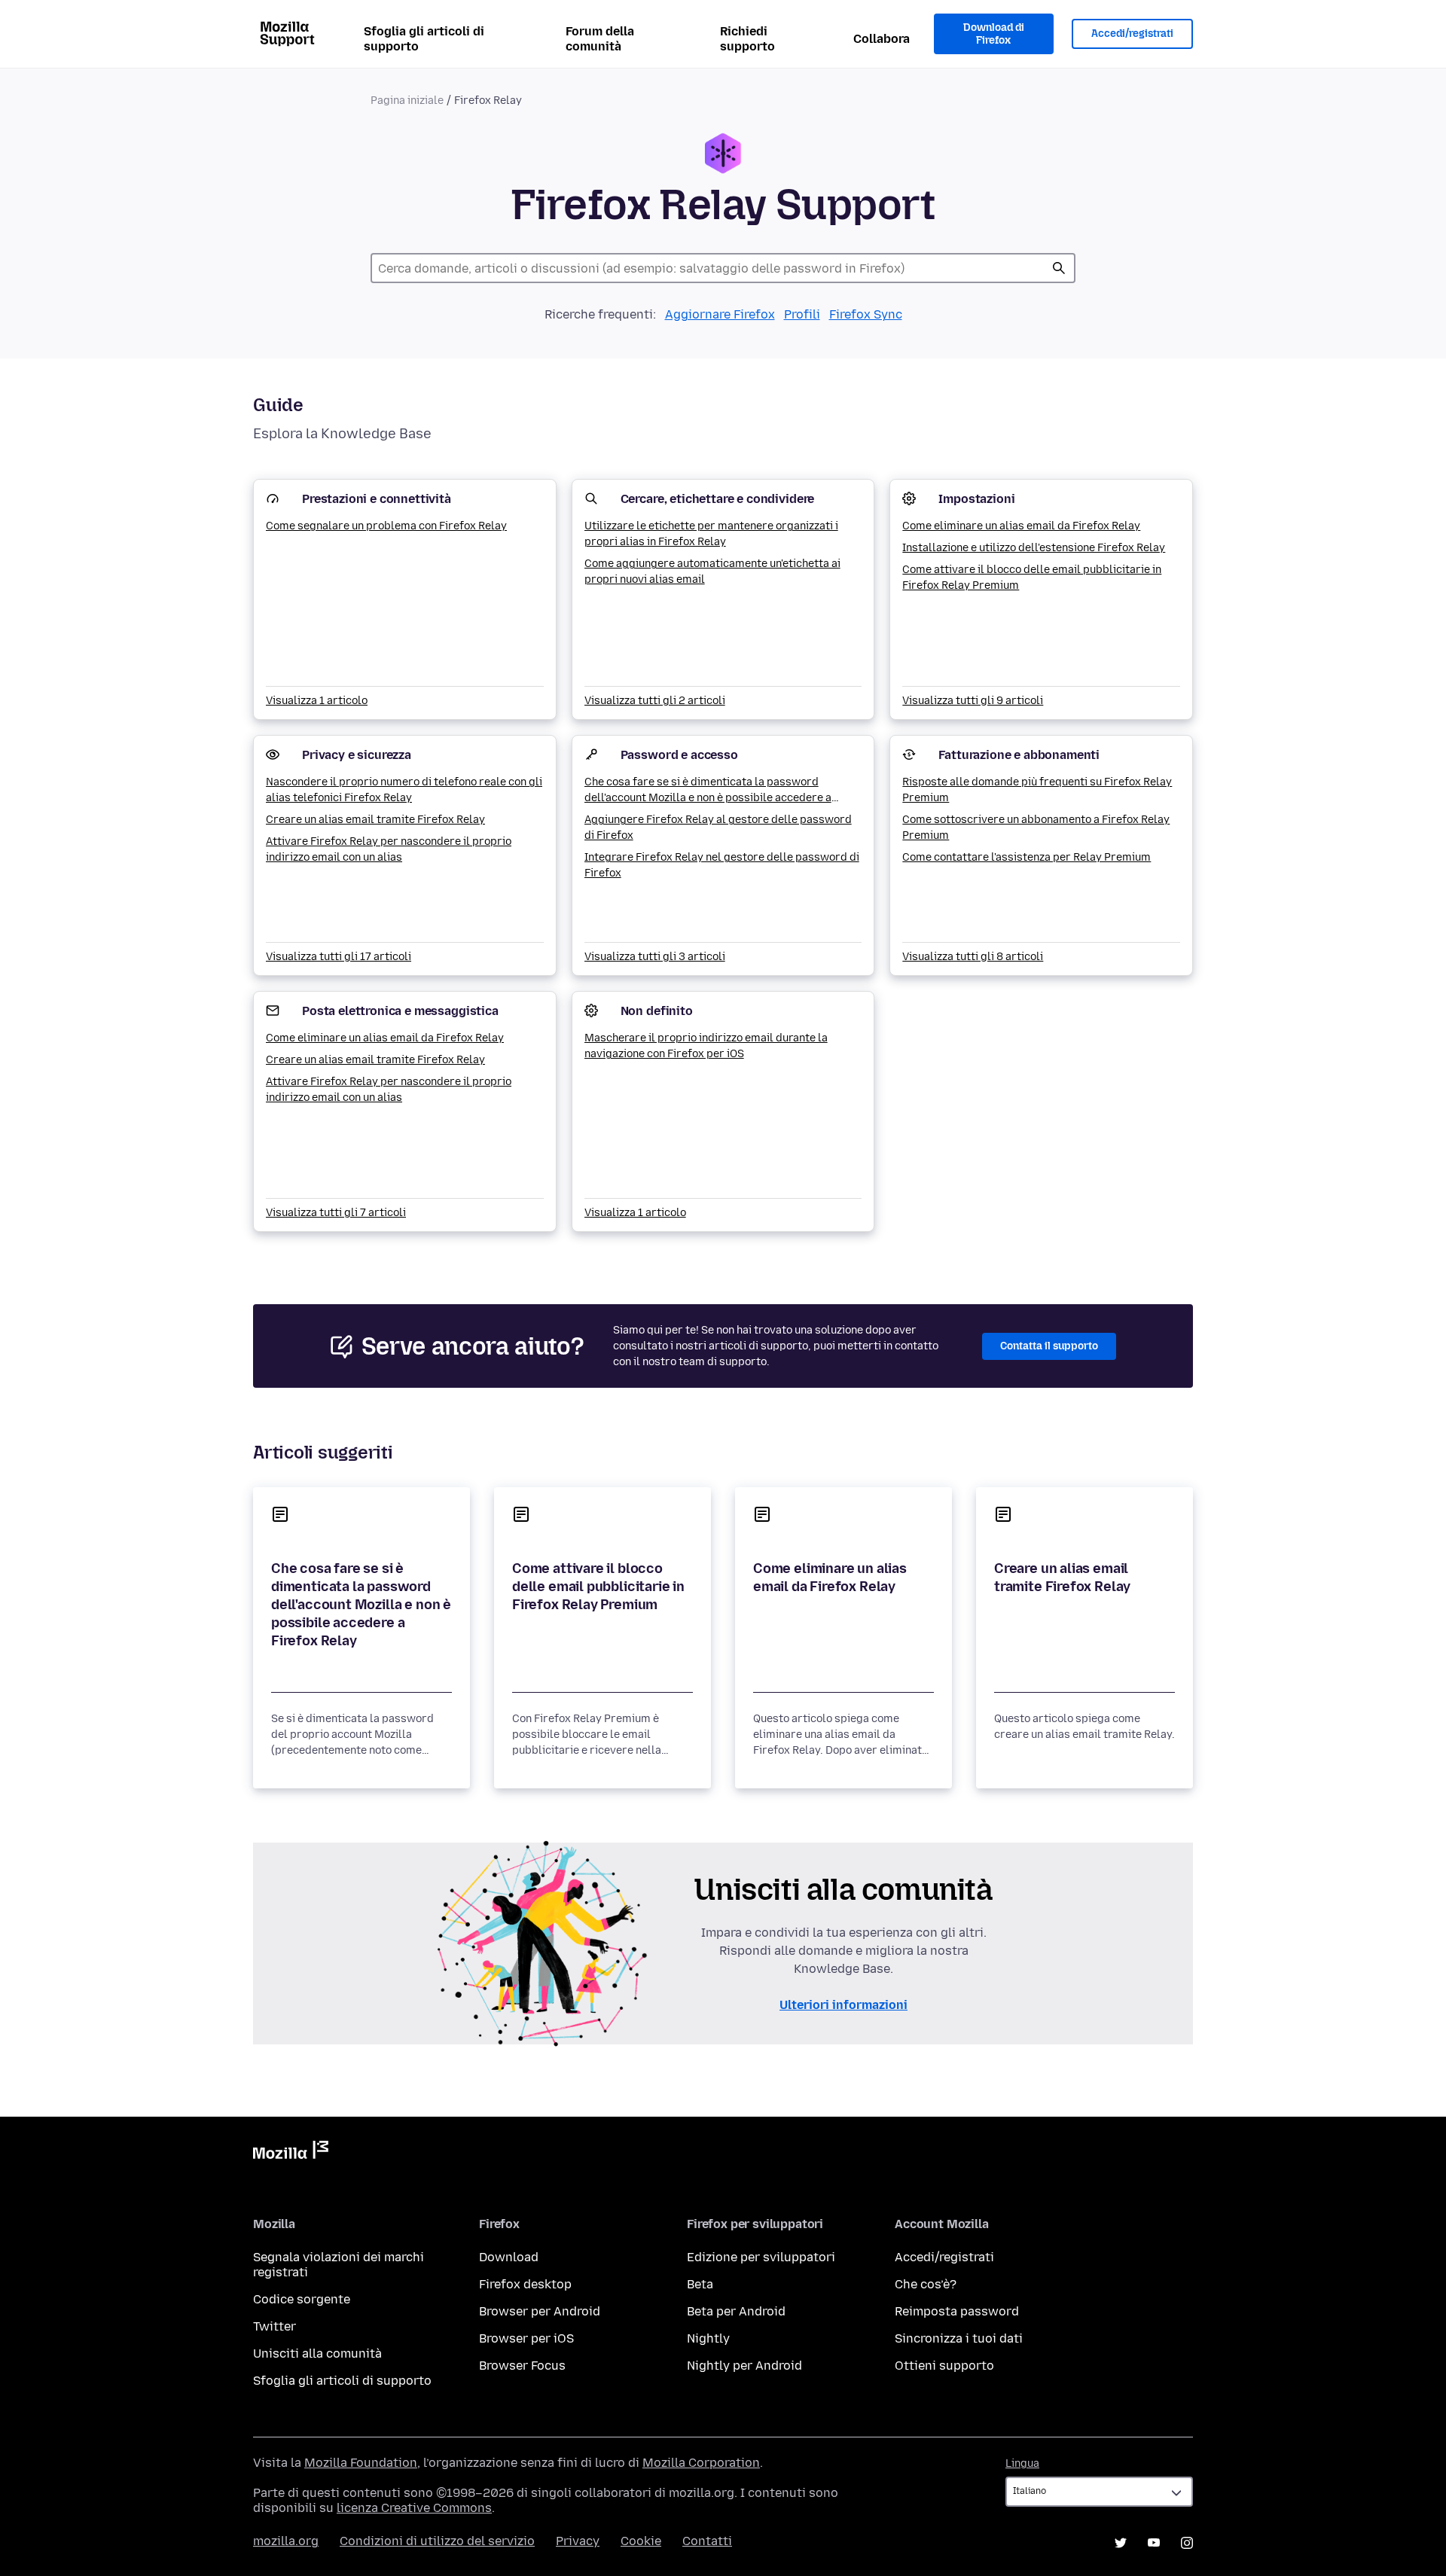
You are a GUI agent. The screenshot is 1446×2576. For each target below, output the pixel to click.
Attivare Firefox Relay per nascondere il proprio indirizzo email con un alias (389, 849)
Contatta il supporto (1049, 1346)
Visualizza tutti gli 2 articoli (655, 701)
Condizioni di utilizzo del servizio (437, 2541)
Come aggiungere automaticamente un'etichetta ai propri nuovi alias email (712, 572)
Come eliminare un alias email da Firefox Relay (1021, 526)
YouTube (1154, 2543)
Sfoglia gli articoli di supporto (424, 39)
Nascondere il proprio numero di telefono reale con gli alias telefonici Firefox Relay (404, 790)
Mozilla (291, 2153)
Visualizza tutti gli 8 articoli (973, 957)
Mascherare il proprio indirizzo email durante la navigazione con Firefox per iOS (706, 1046)
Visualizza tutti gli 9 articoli (973, 701)
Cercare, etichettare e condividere (718, 499)
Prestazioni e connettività (377, 499)
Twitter (275, 2326)
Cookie (641, 2541)
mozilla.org (286, 2541)
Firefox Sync (866, 314)
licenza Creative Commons (414, 2508)
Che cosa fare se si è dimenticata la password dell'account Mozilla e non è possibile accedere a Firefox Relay (708, 791)
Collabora (882, 39)
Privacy (578, 2541)
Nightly (708, 2338)
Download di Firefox (994, 34)
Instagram (1187, 2543)
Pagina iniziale (407, 101)
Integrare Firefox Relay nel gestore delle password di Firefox (722, 865)
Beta (700, 2284)
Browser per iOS (526, 2338)
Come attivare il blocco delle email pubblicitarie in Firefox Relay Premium (1032, 578)
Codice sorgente (302, 2299)
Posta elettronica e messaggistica (400, 1011)
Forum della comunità (600, 39)
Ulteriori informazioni (843, 2005)
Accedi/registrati (1132, 34)
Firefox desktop (525, 2284)
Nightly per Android (744, 2366)
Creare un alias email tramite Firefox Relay (375, 820)
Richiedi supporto (747, 39)
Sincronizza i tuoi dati (959, 2338)
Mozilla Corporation (701, 2463)
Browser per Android (540, 2311)
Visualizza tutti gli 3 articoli (655, 957)
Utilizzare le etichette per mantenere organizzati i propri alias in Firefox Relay (711, 534)
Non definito (657, 1011)
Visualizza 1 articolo (317, 701)
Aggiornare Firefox (720, 314)
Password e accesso (679, 755)
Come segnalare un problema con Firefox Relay (386, 526)
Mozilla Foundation (361, 2463)
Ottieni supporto (944, 2366)
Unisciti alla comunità (317, 2353)
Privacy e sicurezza (357, 755)
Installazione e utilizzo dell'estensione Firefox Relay (1034, 548)
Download (509, 2257)
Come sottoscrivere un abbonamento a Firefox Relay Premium (1036, 828)
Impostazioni (976, 499)
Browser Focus (522, 2366)
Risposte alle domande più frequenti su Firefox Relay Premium (1037, 790)
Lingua (1022, 2463)
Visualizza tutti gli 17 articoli (339, 957)
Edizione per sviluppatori (761, 2257)
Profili (802, 314)
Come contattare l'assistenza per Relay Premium (1027, 857)
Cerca (1059, 268)
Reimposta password (957, 2311)
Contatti (707, 2541)
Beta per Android (736, 2311)
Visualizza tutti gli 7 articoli (336, 1213)
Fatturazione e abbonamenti (1019, 755)
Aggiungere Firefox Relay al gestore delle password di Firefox (718, 828)
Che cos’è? (926, 2284)
